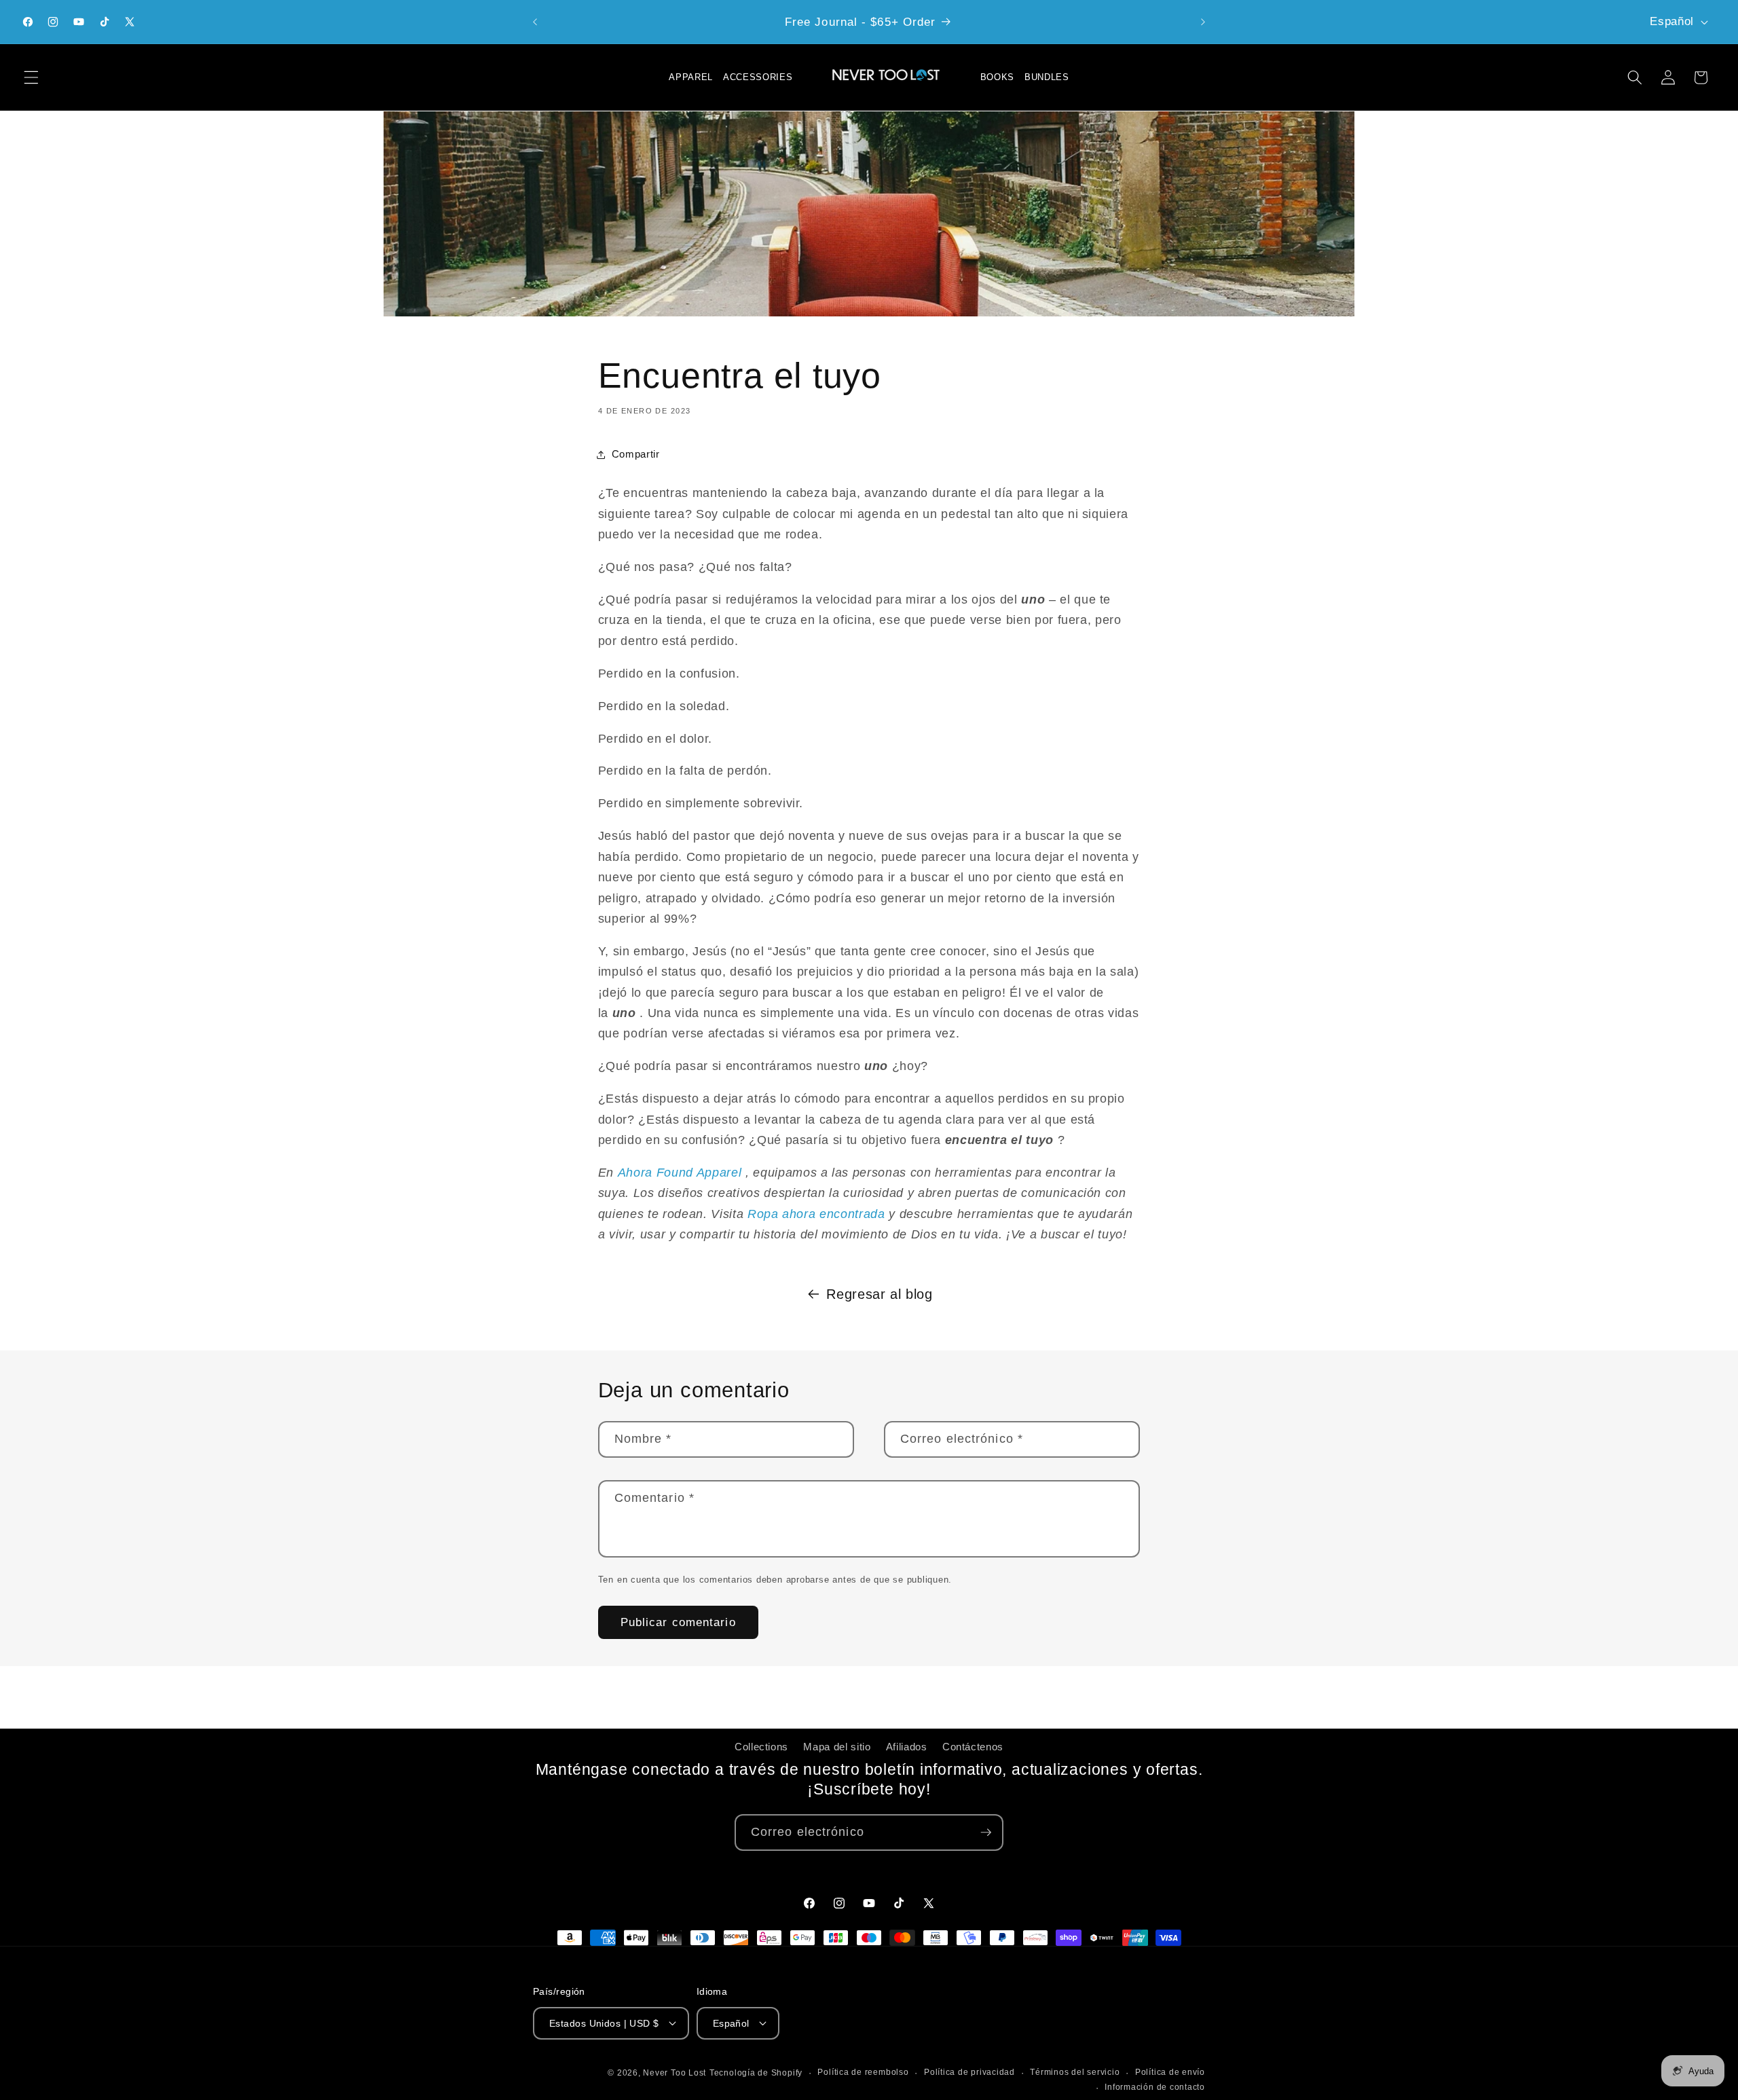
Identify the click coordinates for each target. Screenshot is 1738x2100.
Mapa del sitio (837, 1747)
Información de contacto (1155, 2086)
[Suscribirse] (986, 1832)
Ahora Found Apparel (680, 1173)
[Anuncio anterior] (535, 22)
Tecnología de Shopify (756, 2073)
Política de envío (1170, 2072)
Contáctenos (973, 1747)
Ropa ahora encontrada (816, 1214)
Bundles (1047, 77)
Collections (761, 1747)
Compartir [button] (636, 454)
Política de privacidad (969, 2072)
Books (997, 77)
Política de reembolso (863, 2072)
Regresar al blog (880, 1294)
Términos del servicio (1075, 2072)
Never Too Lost (674, 2073)
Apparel (691, 77)
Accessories (758, 77)
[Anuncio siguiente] (1203, 22)
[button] (31, 77)
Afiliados (907, 1747)
